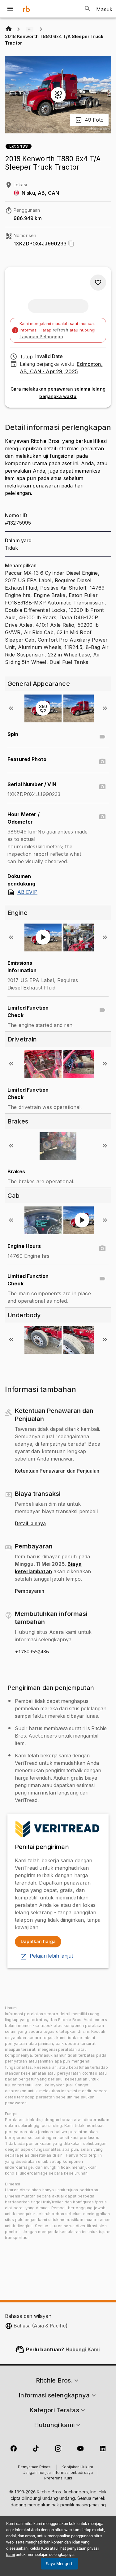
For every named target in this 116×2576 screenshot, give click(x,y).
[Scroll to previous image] (11, 708)
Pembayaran (30, 1591)
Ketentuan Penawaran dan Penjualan (57, 1471)
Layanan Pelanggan (41, 337)
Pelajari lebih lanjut (51, 1956)
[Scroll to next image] (105, 708)
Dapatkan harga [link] (38, 1941)
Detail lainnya (30, 1524)
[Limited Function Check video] (102, 1010)
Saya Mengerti (60, 2564)
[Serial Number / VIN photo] (102, 787)
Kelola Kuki (39, 2548)
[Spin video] (102, 737)
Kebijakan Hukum (77, 2467)
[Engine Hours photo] (102, 1249)
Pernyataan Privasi (35, 2467)
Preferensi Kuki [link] (58, 2479)
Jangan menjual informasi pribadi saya (58, 2473)
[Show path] (30, 29)
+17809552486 (32, 1652)
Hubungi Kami (83, 2349)
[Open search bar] (88, 9)
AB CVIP (27, 892)
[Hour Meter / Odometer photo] (102, 817)
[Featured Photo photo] (102, 762)
